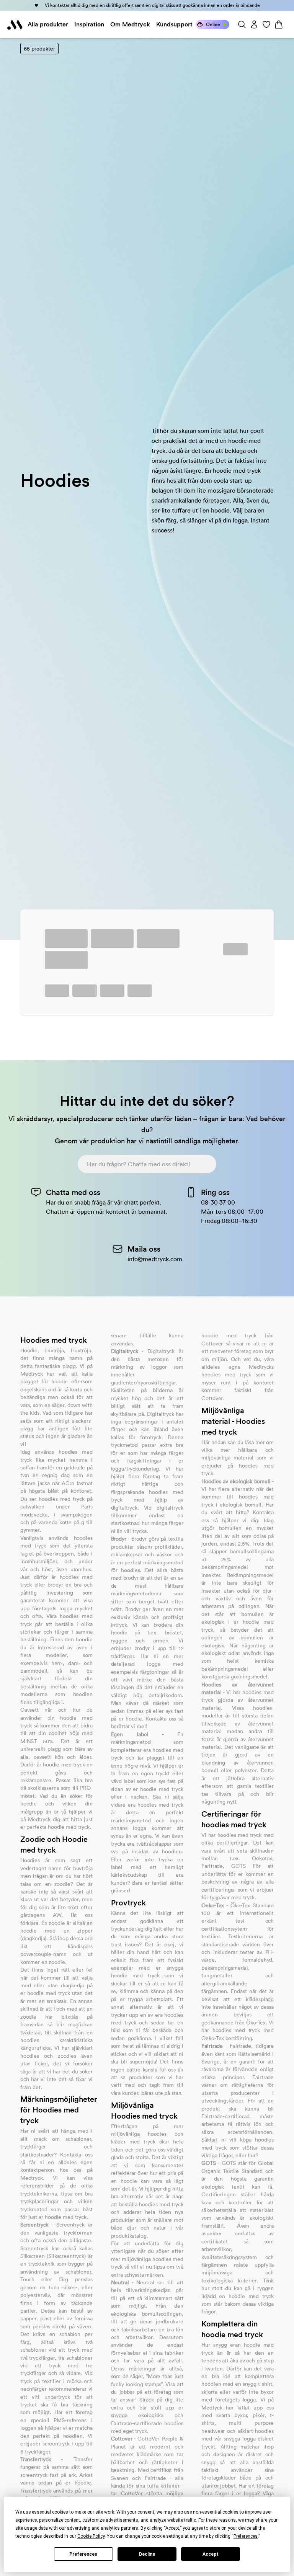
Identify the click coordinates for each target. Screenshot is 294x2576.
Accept (211, 2554)
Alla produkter (48, 24)
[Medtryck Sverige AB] (15, 24)
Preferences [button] (246, 2536)
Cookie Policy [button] (91, 2536)
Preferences (83, 2554)
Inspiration (89, 24)
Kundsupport (174, 24)
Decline (147, 2554)
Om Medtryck (130, 24)
